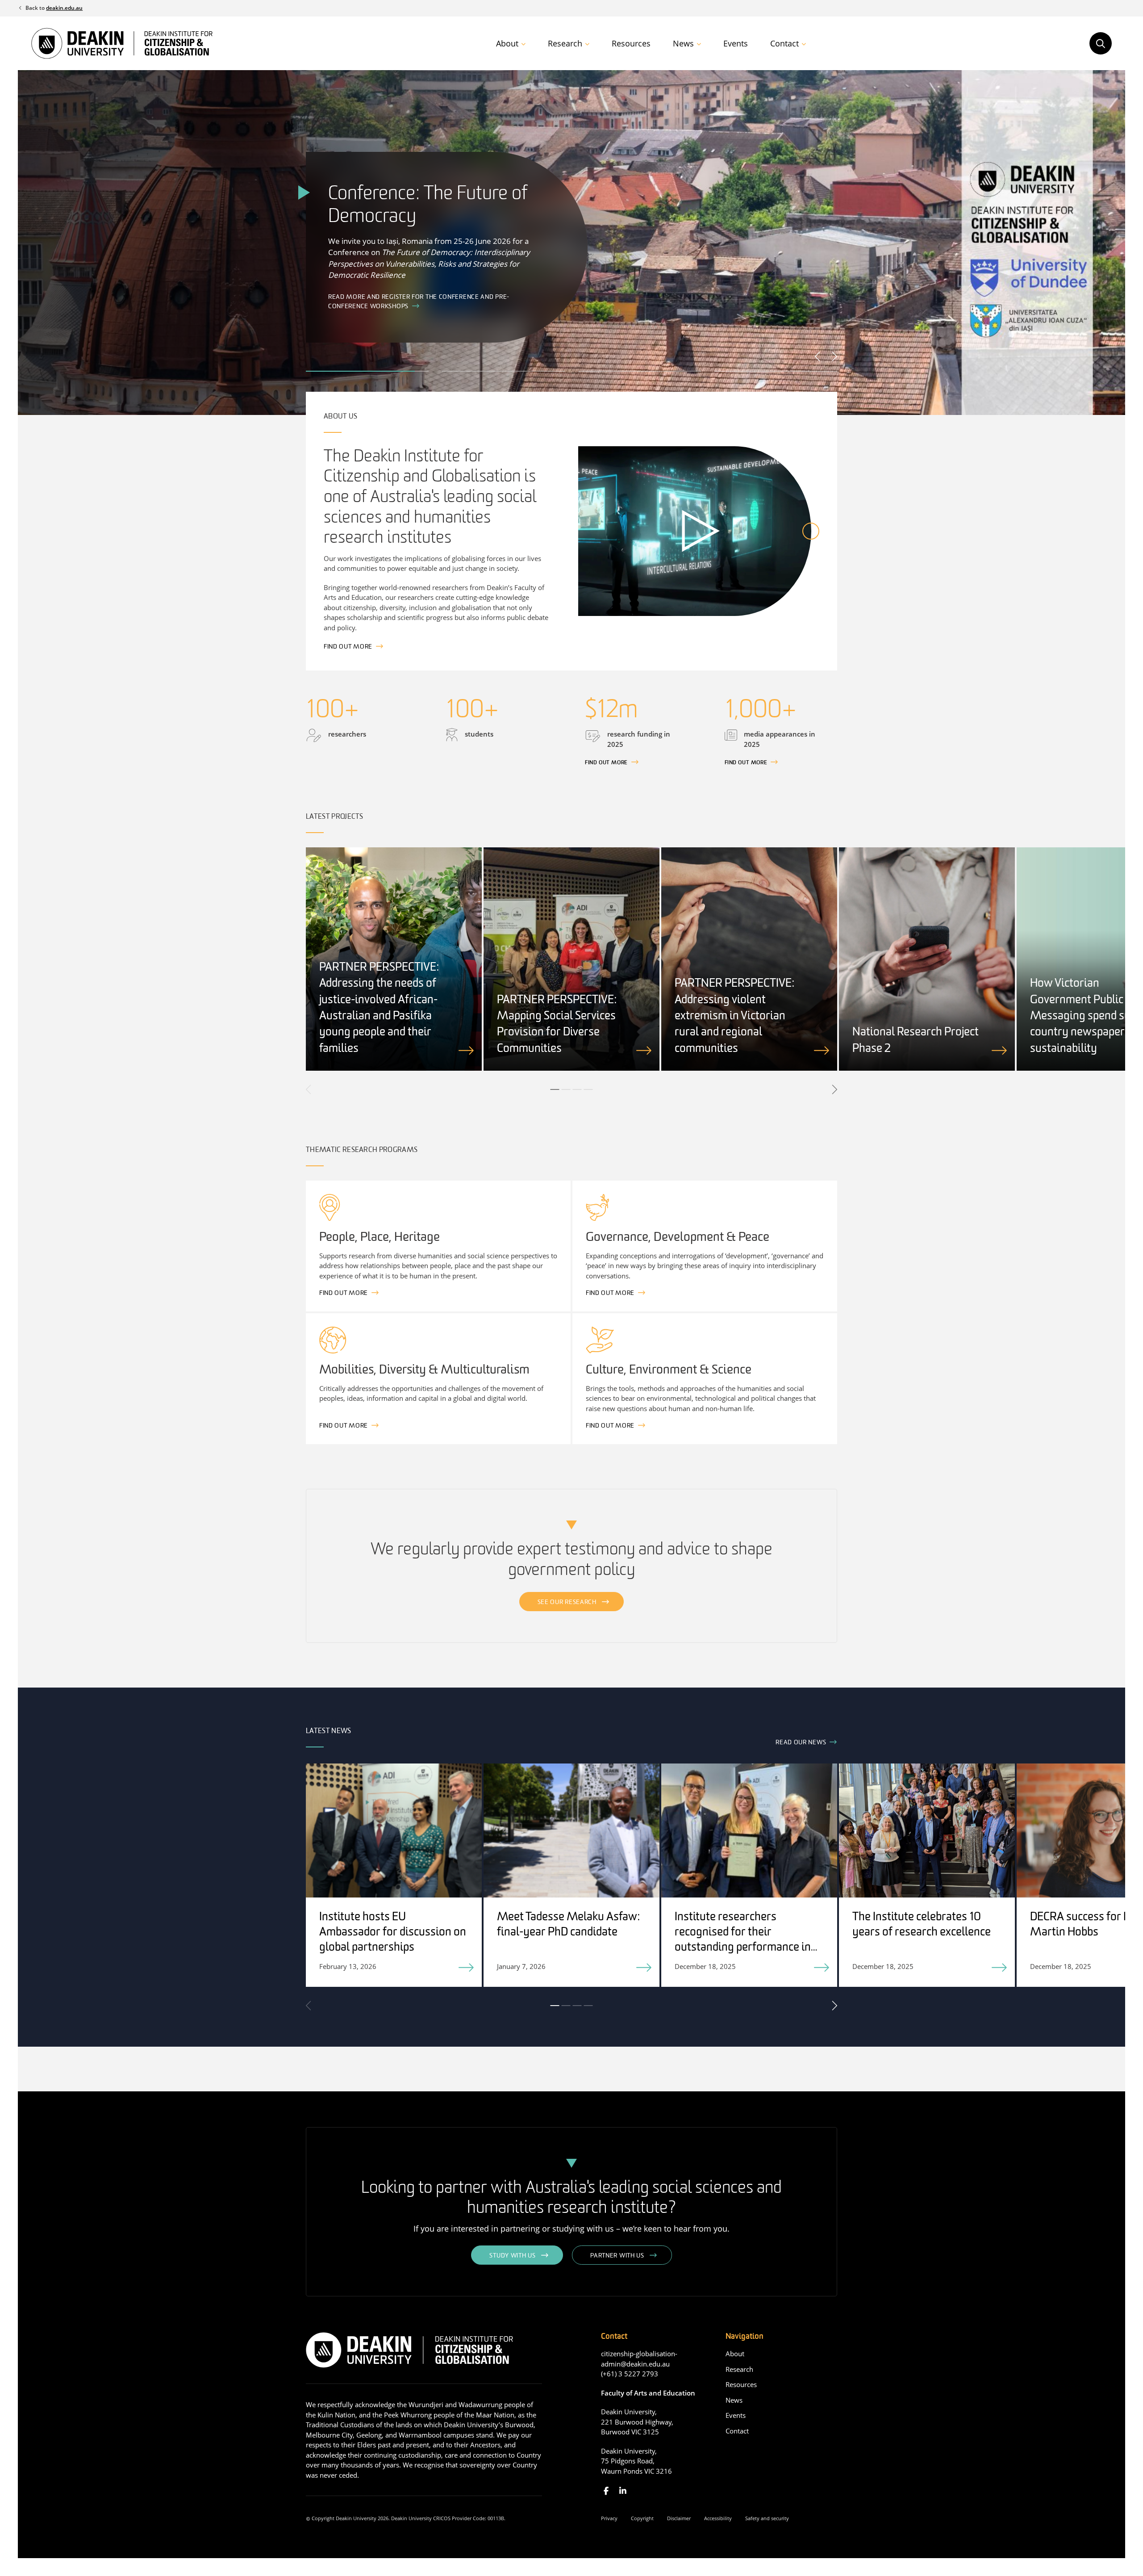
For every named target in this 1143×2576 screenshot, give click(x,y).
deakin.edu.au (64, 8)
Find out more (348, 647)
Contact (784, 43)
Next (834, 356)
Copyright (642, 2518)
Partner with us (617, 2256)
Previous (818, 356)
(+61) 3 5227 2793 (630, 2374)
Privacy (609, 2518)
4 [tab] (588, 1089)
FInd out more (606, 763)
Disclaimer (679, 2518)
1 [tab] (555, 1089)
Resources (631, 43)
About (507, 43)
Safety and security (767, 2518)
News (683, 43)
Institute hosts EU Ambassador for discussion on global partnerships (393, 1933)
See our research (567, 1602)
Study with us (512, 2256)
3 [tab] (577, 1089)
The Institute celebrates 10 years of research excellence (922, 1925)
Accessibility (718, 2518)
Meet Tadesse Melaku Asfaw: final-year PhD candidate (569, 1925)
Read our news (801, 1743)
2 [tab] (566, 1089)
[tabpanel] (394, 959)
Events (736, 43)
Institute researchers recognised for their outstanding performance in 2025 (743, 1940)
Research (565, 43)
